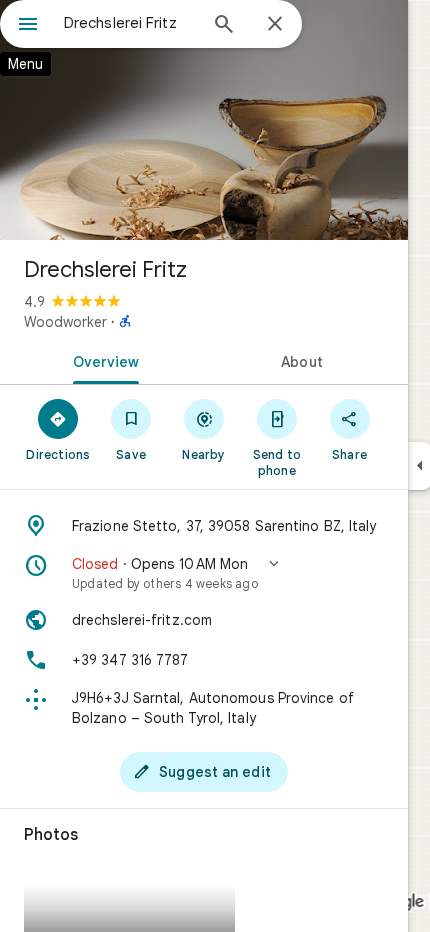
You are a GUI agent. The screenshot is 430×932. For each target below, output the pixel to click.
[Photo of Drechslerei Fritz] (204, 120)
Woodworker (65, 322)
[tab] (102, 360)
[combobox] (130, 23)
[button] (204, 573)
